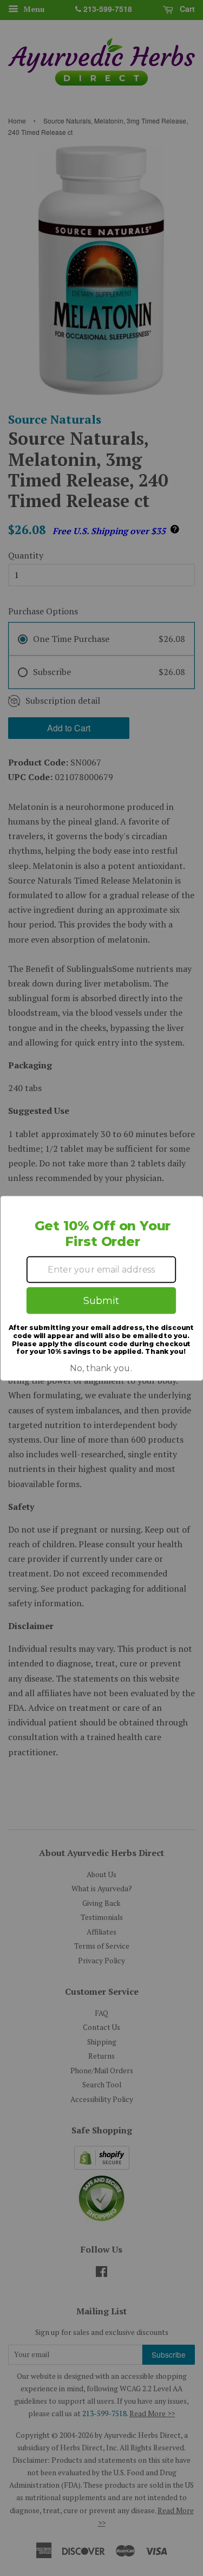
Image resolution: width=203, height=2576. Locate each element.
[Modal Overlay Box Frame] (101, 1288)
